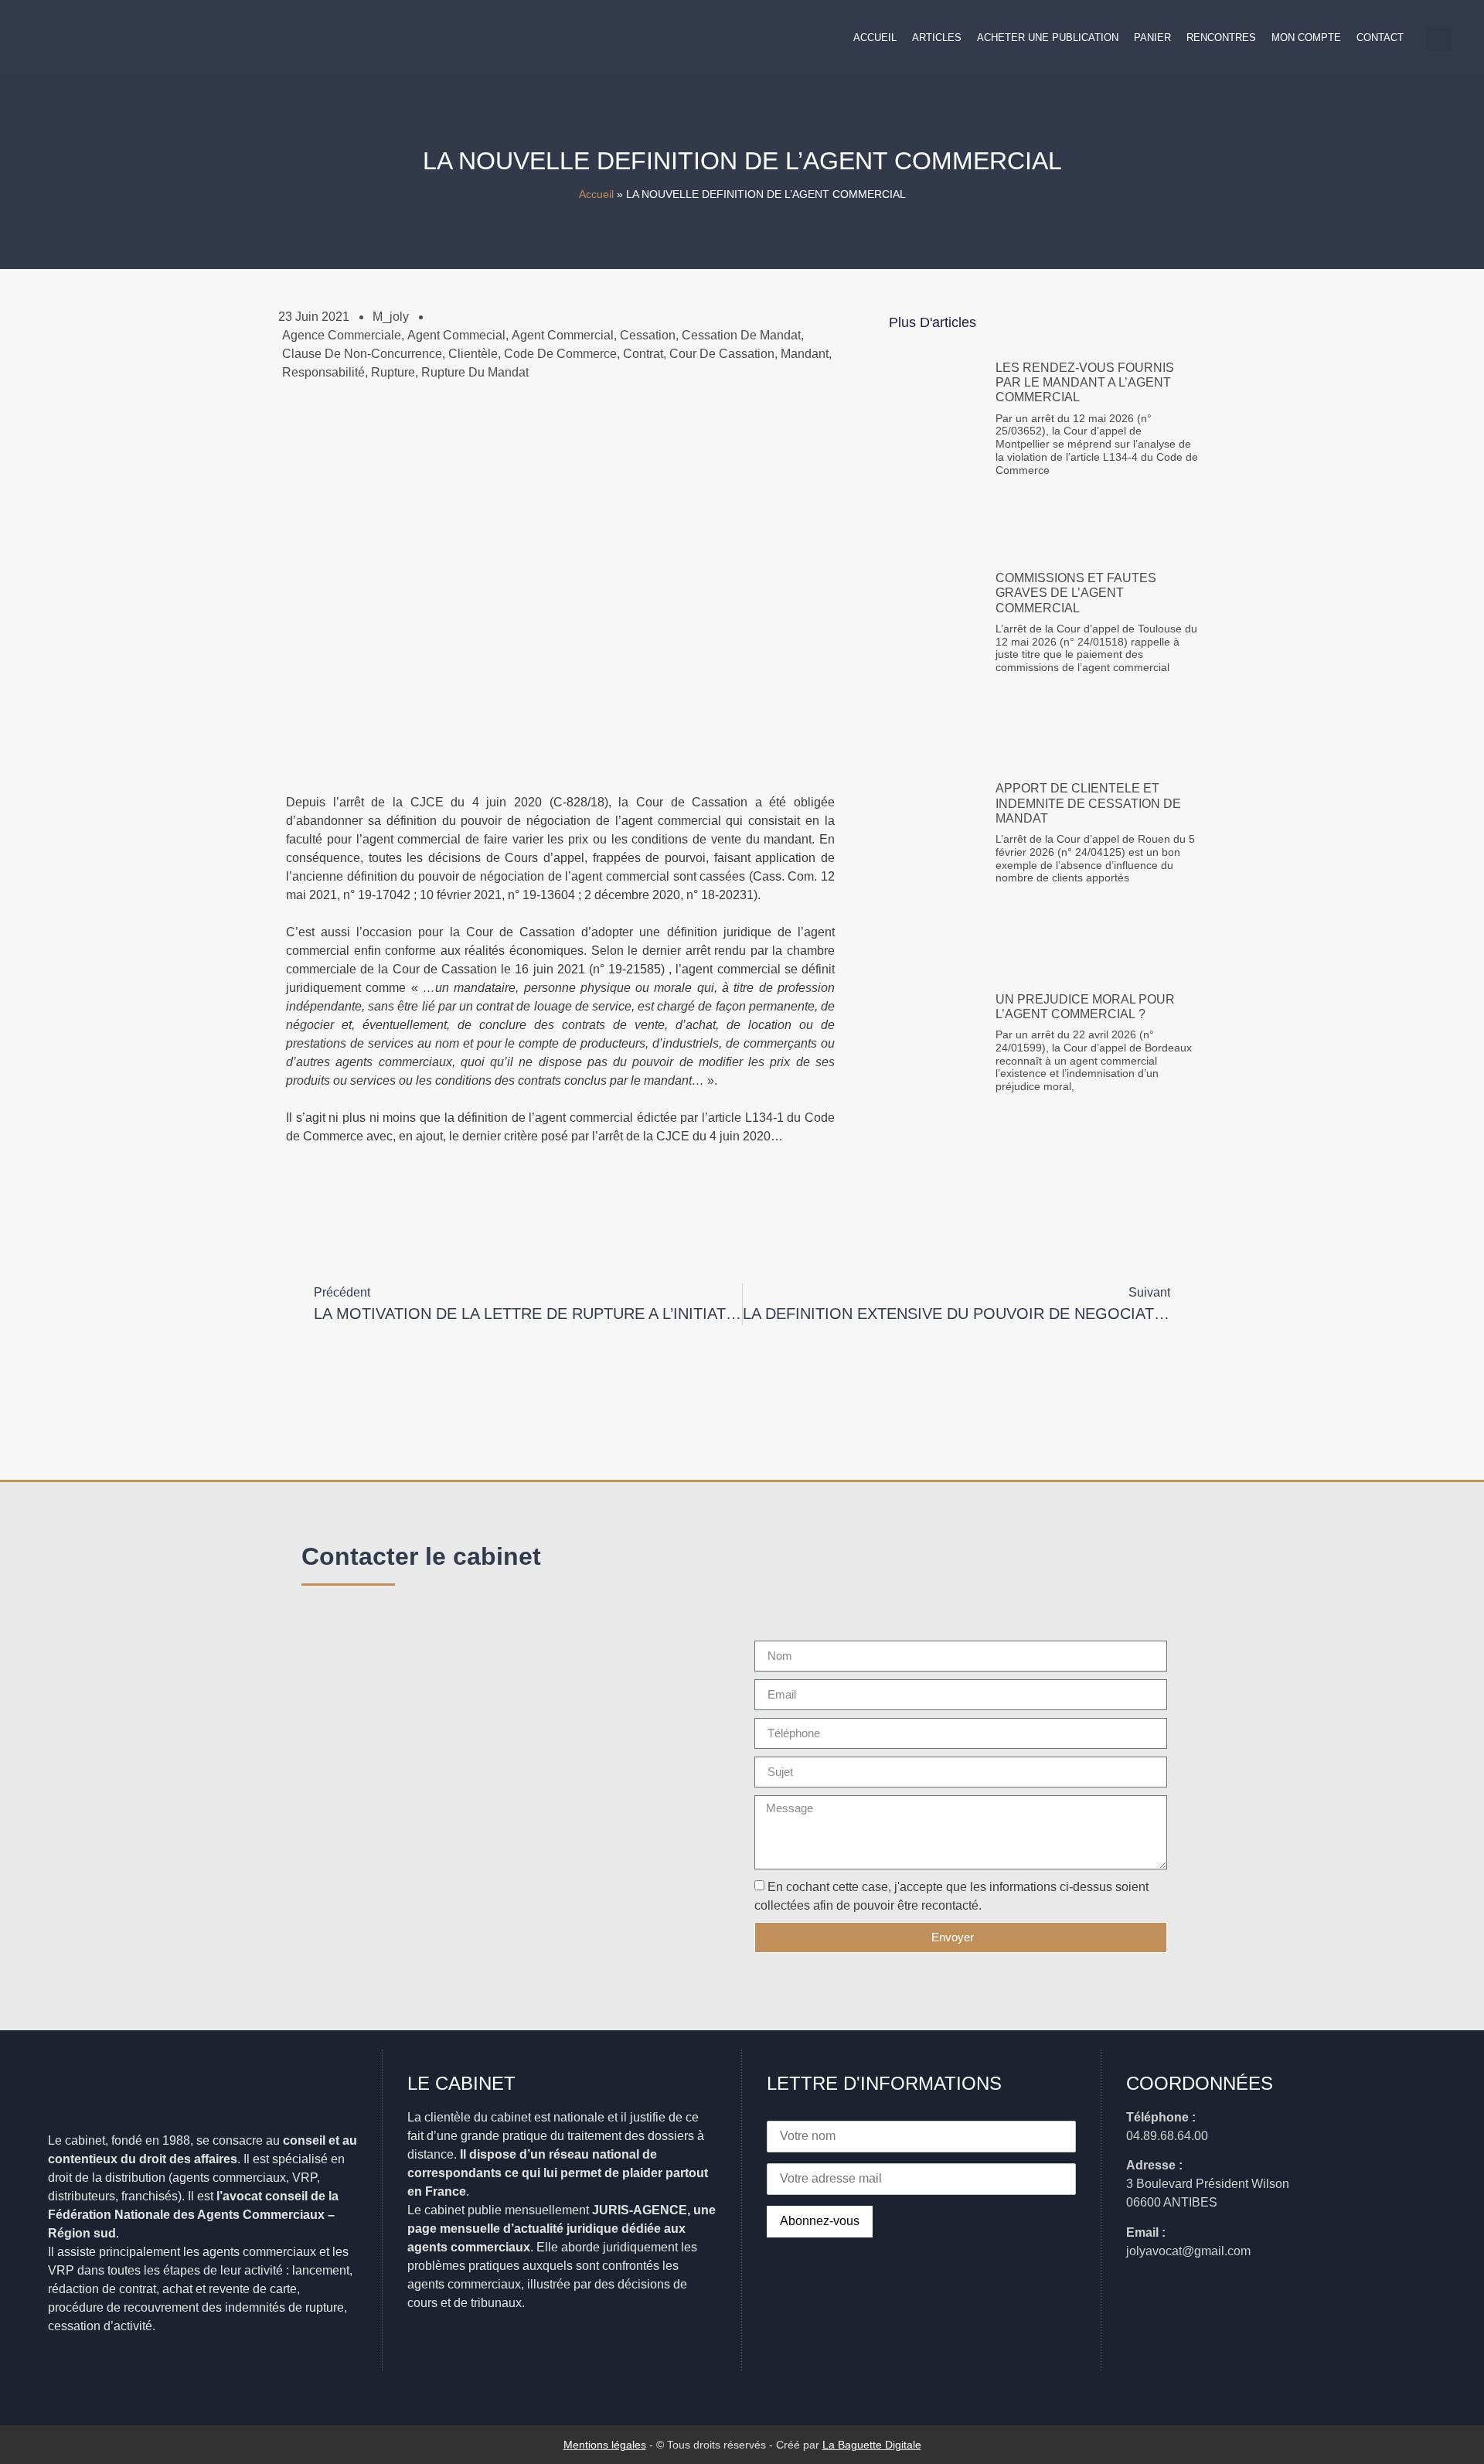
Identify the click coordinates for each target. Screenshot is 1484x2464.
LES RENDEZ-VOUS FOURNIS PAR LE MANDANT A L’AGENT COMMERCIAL (1085, 382)
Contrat (643, 354)
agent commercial (563, 335)
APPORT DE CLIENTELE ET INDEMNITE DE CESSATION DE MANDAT (1088, 803)
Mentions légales (605, 2445)
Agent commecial (456, 335)
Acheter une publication (1048, 37)
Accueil (875, 37)
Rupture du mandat (475, 372)
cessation (648, 335)
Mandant (805, 354)
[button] (1440, 38)
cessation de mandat (741, 335)
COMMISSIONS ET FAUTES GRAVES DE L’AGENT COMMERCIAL (1076, 593)
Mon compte (1306, 37)
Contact (1380, 37)
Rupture (393, 372)
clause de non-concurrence (362, 354)
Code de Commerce (560, 354)
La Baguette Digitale (872, 2445)
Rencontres (1221, 37)
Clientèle (473, 354)
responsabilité (323, 372)
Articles (937, 37)
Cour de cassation (722, 354)
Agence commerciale (342, 335)
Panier (1152, 37)
